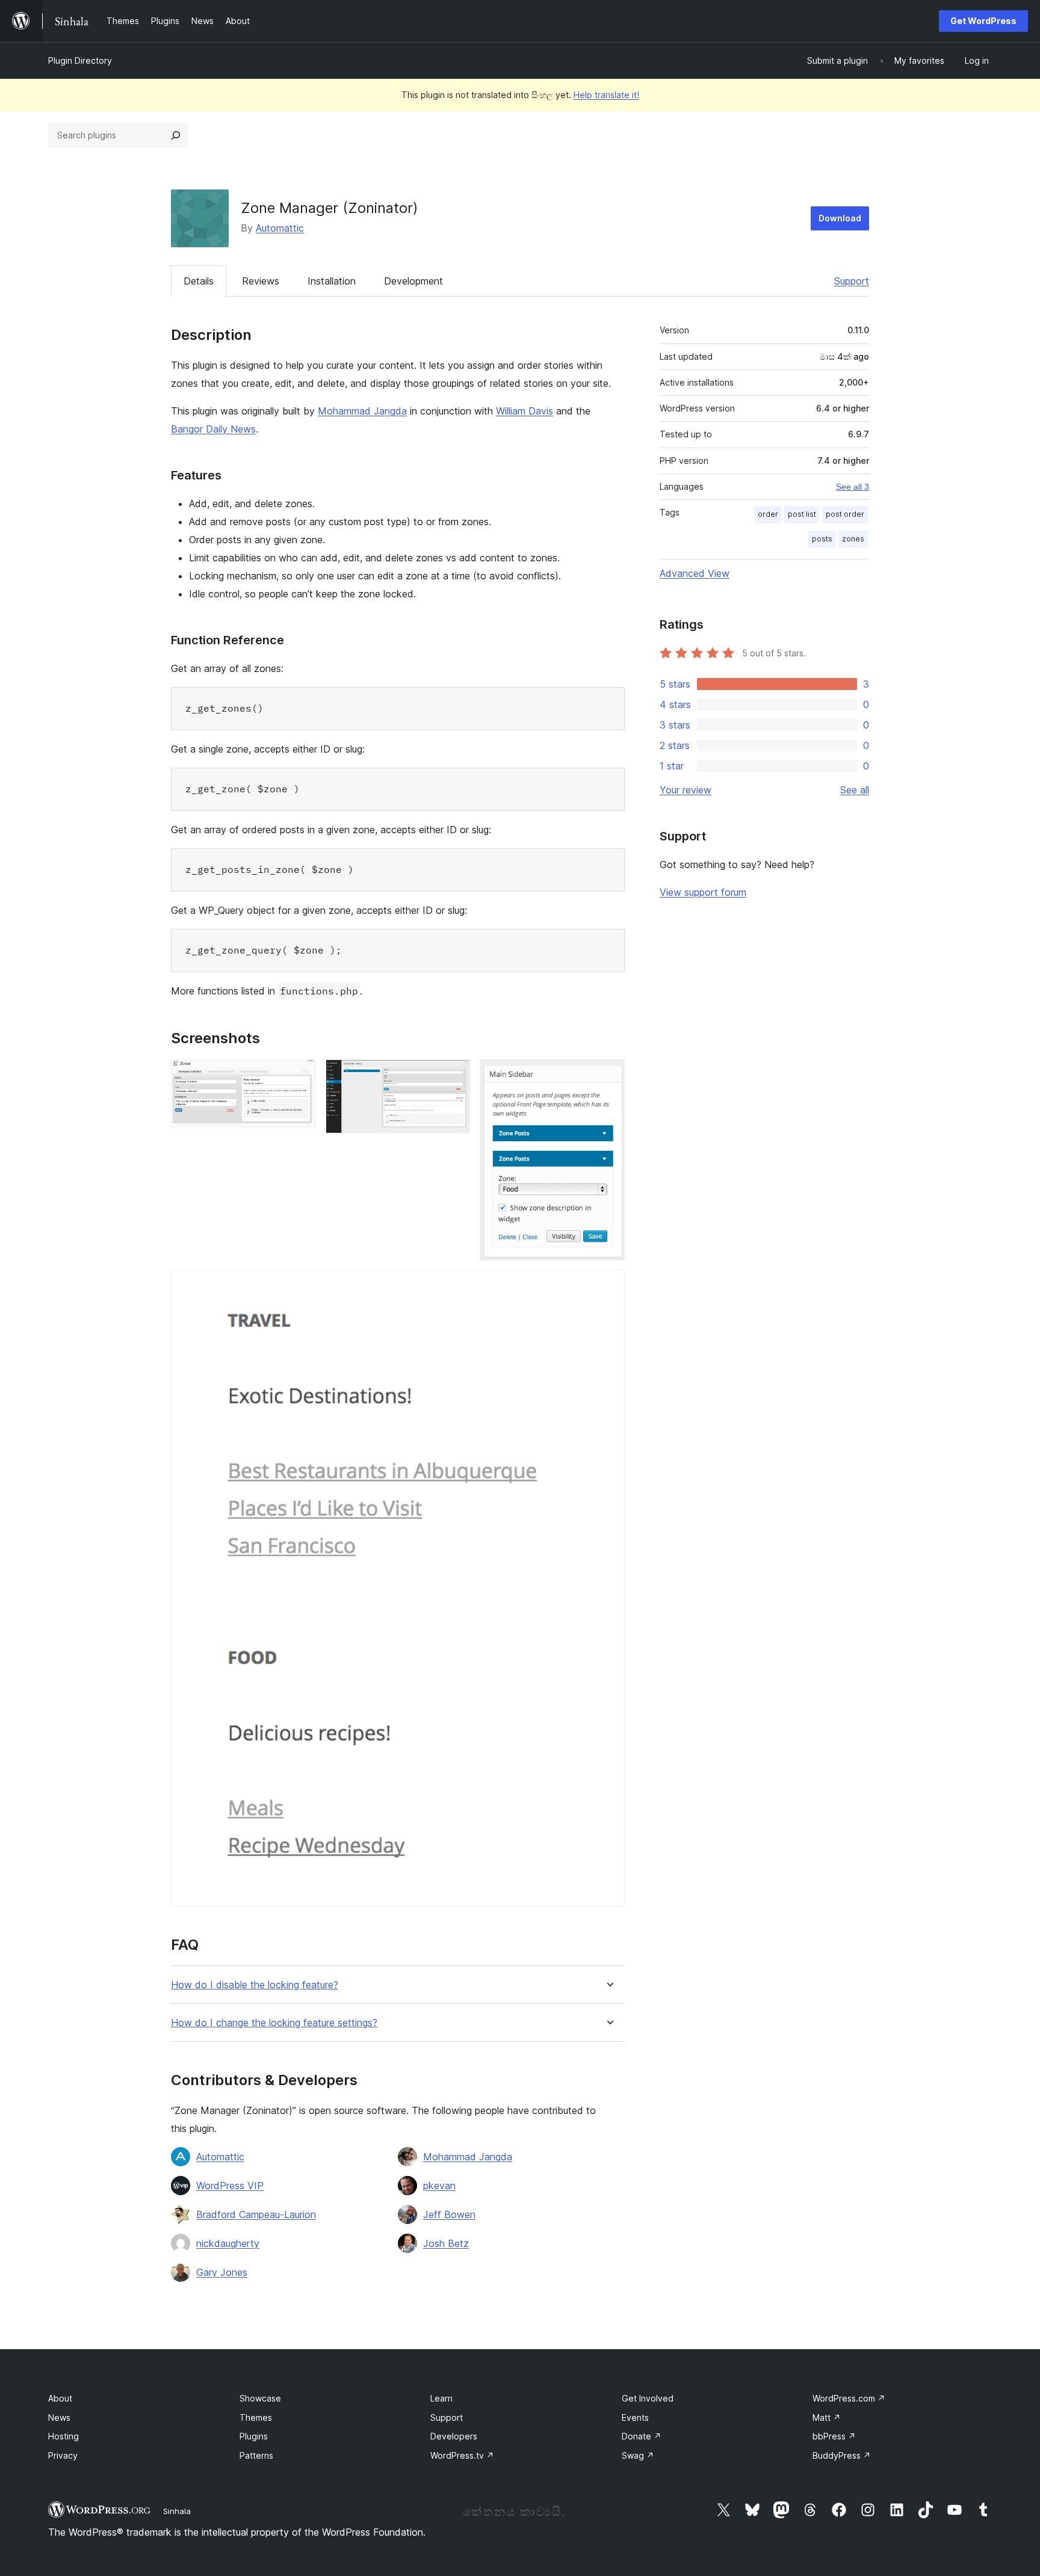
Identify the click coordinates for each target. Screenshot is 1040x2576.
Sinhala (177, 2511)
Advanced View (695, 573)
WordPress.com (849, 2398)
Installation (332, 281)
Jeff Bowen (449, 2214)
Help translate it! (606, 95)
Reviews (261, 281)
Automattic (280, 228)
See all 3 (853, 487)
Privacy (63, 2455)
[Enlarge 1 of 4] (300, 1076)
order (768, 514)
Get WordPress (983, 21)
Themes (256, 2417)
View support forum (703, 892)
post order (845, 514)
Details (199, 281)
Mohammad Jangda (362, 411)
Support (852, 281)
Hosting (63, 2436)
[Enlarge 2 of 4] (454, 1076)
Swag (638, 2455)
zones (853, 539)
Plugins (254, 2436)
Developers (454, 2436)
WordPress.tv (462, 2455)
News (59, 2417)
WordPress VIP (230, 2186)
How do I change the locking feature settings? (274, 2023)
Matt (827, 2417)
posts (822, 539)
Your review (686, 790)
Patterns (256, 2455)
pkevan (439, 2186)
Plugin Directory (80, 60)
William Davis (525, 411)
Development (413, 281)
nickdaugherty (228, 2243)
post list (802, 514)
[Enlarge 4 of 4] (608, 1286)
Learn (441, 2398)
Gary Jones (222, 2272)
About (60, 2398)
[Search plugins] (176, 135)
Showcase (260, 2398)
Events (635, 2417)
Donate (642, 2436)
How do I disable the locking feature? (255, 1985)
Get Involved (648, 2398)
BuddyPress (842, 2455)
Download (840, 218)
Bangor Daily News (213, 429)
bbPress (834, 2436)
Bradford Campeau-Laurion (256, 2214)
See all (855, 790)
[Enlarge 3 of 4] (608, 1076)
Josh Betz (446, 2243)
